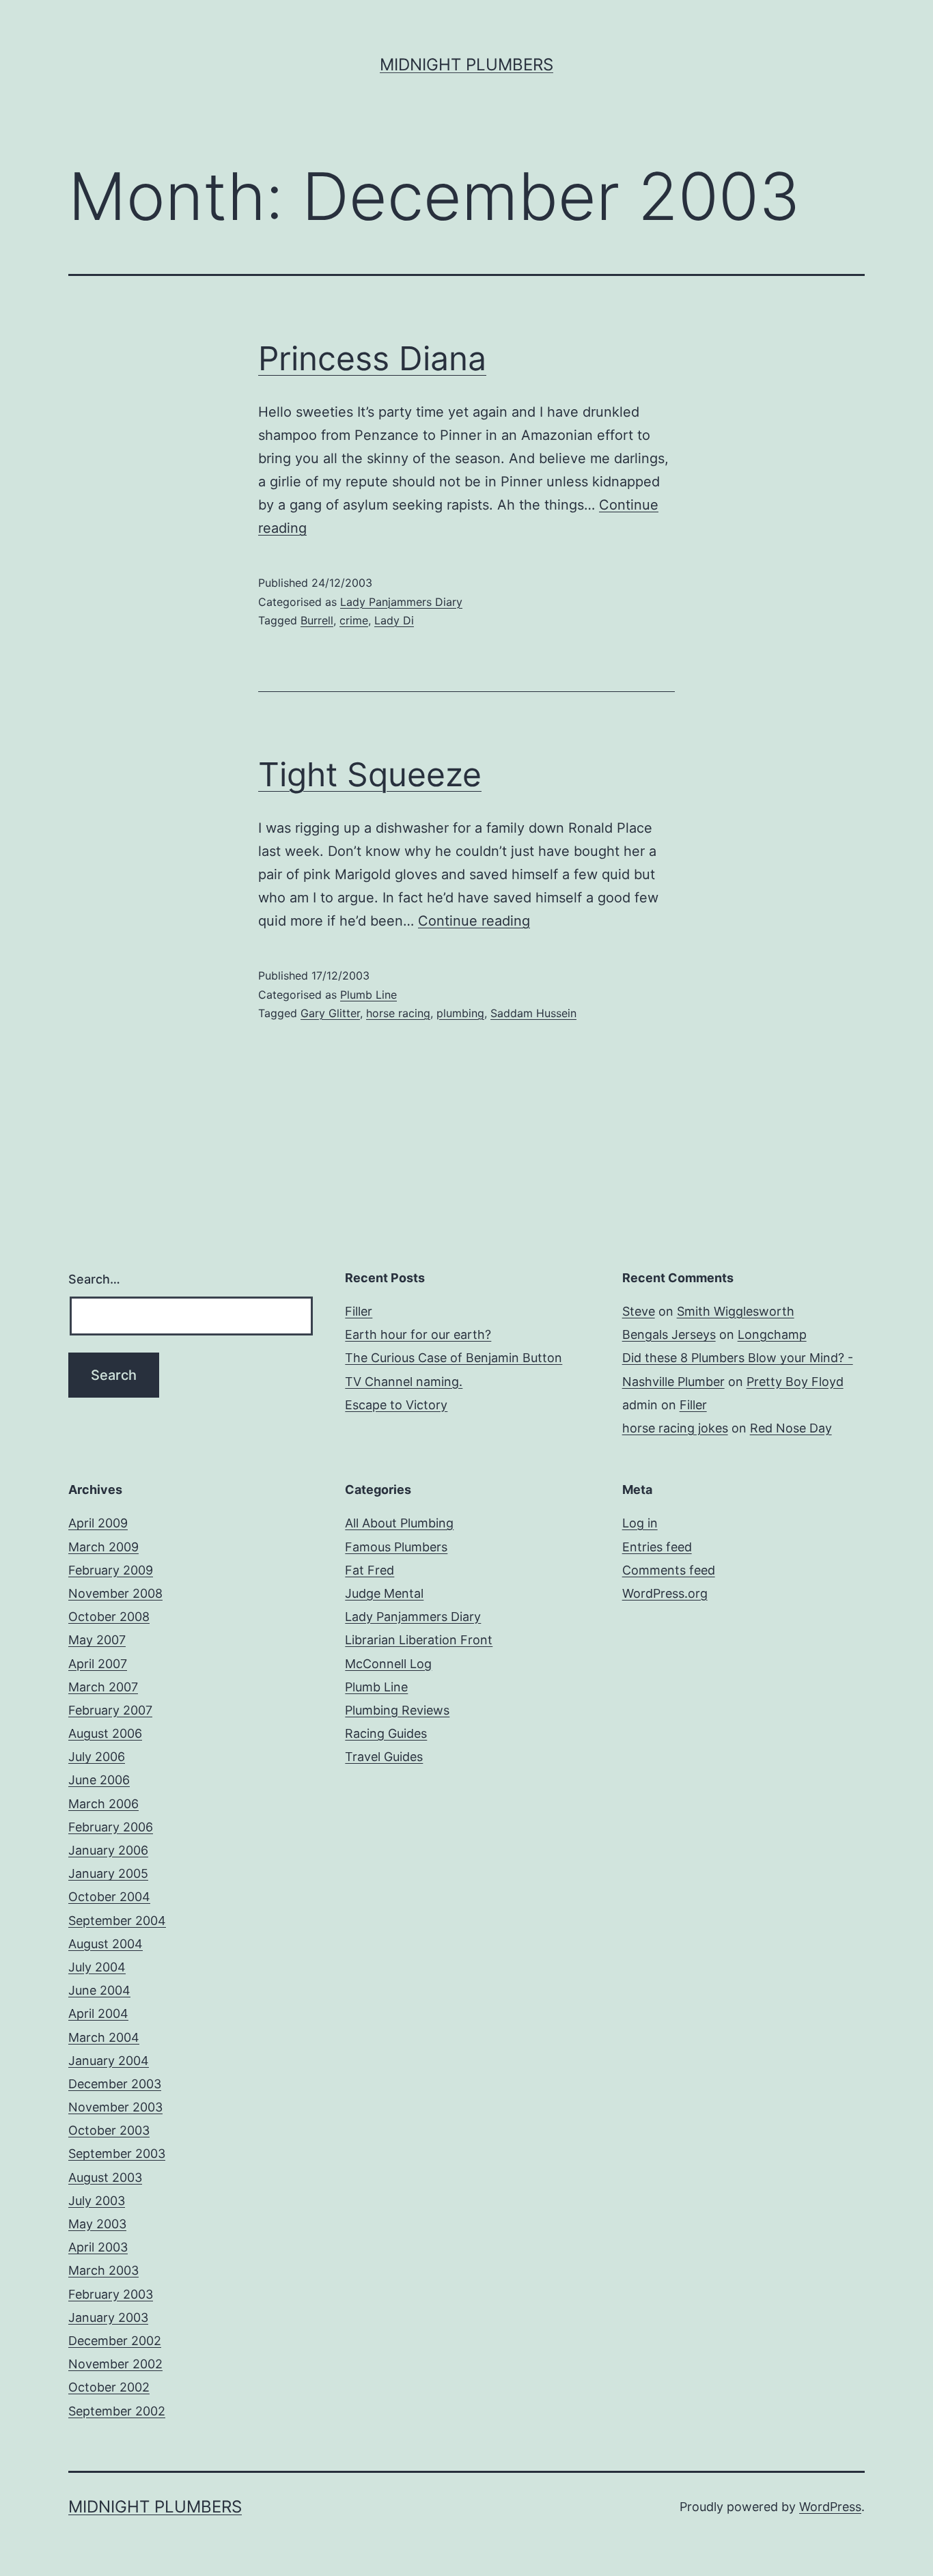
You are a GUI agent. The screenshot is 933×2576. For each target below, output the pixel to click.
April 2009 (98, 1523)
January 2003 (108, 2317)
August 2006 (105, 1733)
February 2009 (111, 1570)
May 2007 (97, 1640)
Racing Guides (386, 1733)
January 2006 (108, 1850)
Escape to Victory (396, 1405)
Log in (640, 1523)
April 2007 (98, 1664)
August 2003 (105, 2177)
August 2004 (106, 1944)
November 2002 (115, 2364)
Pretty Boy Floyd (795, 1382)
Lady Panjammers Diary (401, 602)
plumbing (460, 1013)
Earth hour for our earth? (418, 1334)
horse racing (398, 1013)
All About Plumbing (399, 1523)
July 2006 (97, 1757)
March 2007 (103, 1687)
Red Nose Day (791, 1428)
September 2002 (117, 2411)
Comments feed (669, 1570)
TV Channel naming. (404, 1382)
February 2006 (111, 1827)
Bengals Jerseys (669, 1334)
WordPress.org (665, 1593)
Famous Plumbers (396, 1547)
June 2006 (99, 1780)
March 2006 (103, 1804)
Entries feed (657, 1547)
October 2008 (109, 1617)
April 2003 (98, 2247)
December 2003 (115, 2084)
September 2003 (117, 2153)
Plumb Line (368, 995)
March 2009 (103, 1547)
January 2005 (108, 1873)
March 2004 (104, 2037)
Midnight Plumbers (466, 65)
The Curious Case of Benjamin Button (454, 1358)
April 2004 (98, 2013)
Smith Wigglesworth (736, 1311)
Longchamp (772, 1334)
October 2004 (109, 1897)
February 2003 (111, 2294)
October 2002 (109, 2387)
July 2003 (97, 2201)
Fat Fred (370, 1570)
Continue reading (474, 921)
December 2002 (115, 2341)
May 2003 (97, 2224)
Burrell (317, 620)
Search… (94, 1279)
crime (354, 620)
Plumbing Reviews (397, 1710)
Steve (639, 1311)
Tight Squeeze (370, 774)
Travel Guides (384, 1757)
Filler (359, 1311)
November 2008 (115, 1593)
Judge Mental (384, 1593)
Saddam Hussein (533, 1013)
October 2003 (109, 2130)
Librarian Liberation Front (419, 1640)
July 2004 (97, 1967)
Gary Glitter (330, 1013)
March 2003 (103, 2270)
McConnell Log (388, 1664)
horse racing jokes (675, 1428)
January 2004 (109, 2061)
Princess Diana (372, 358)
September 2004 (117, 1921)
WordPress (830, 2507)
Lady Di (394, 620)
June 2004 (99, 1990)
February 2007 (110, 1710)
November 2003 (115, 2107)
